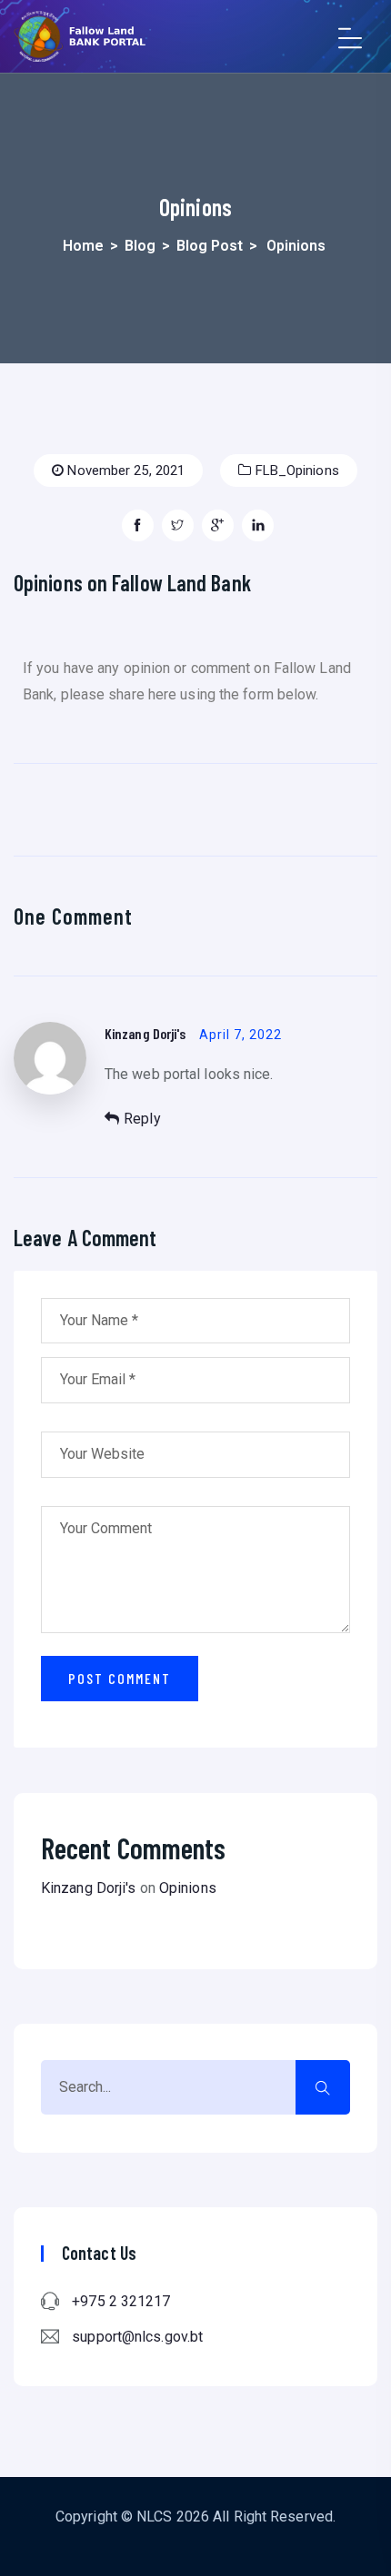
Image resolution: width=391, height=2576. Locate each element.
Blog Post (210, 246)
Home (83, 246)
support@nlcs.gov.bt (137, 2337)
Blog (140, 246)
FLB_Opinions (295, 471)
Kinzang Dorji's (145, 1033)
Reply (142, 1119)
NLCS (154, 2517)
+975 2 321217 (121, 2301)
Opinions (188, 1888)
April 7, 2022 (241, 1035)
